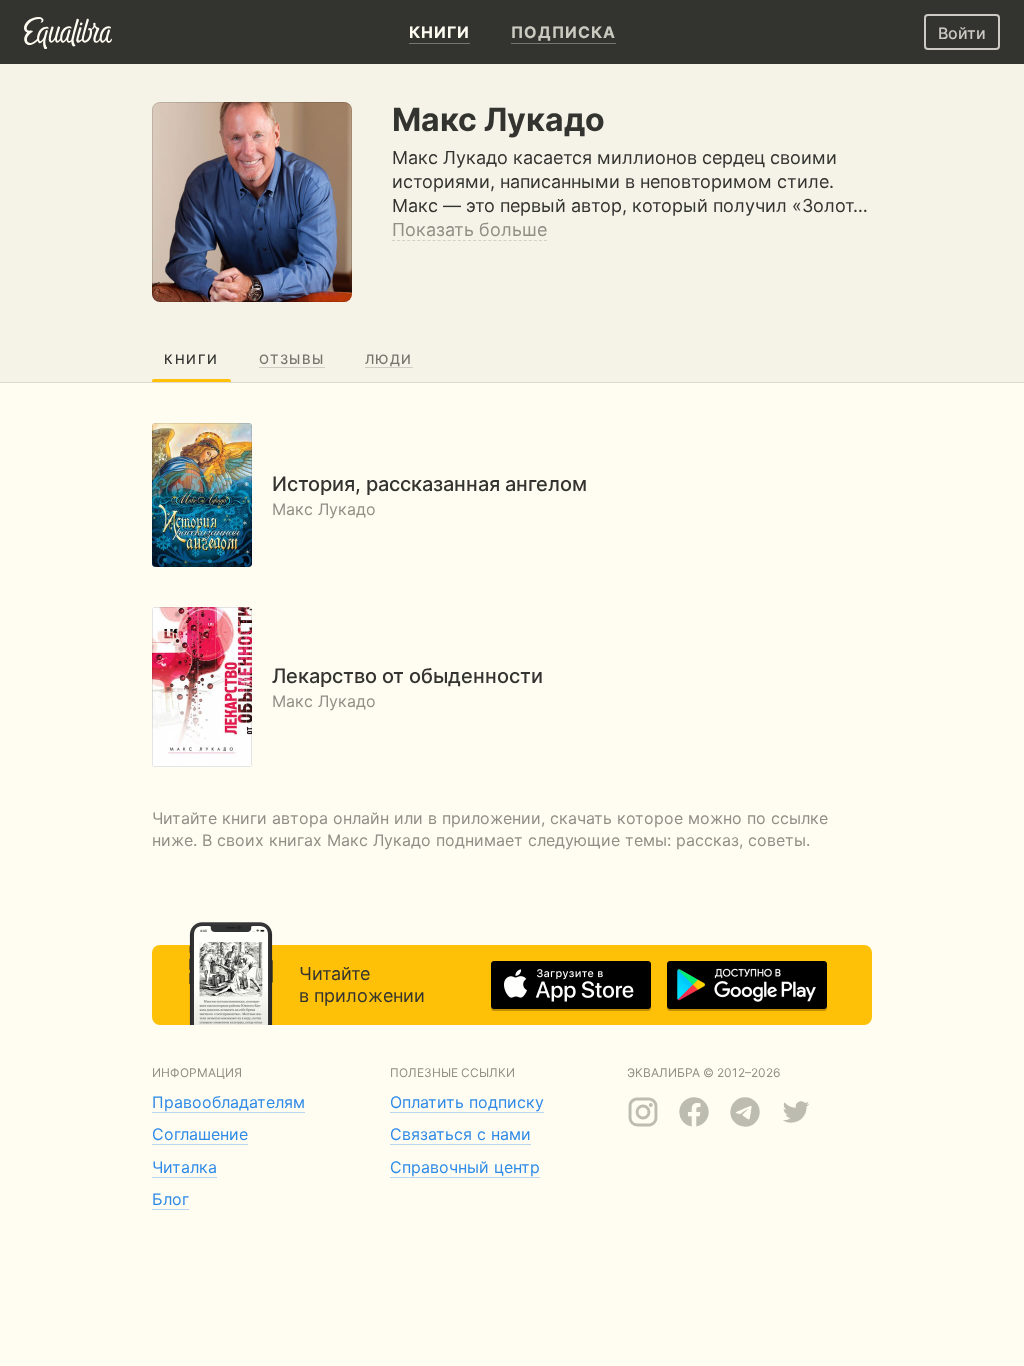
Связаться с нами (460, 1134)
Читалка (184, 1167)
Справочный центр (465, 1167)
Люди (389, 359)
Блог (170, 1199)
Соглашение (200, 1134)
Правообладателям (228, 1102)
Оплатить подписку (467, 1102)
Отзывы (292, 359)
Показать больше (469, 229)
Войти (962, 33)
